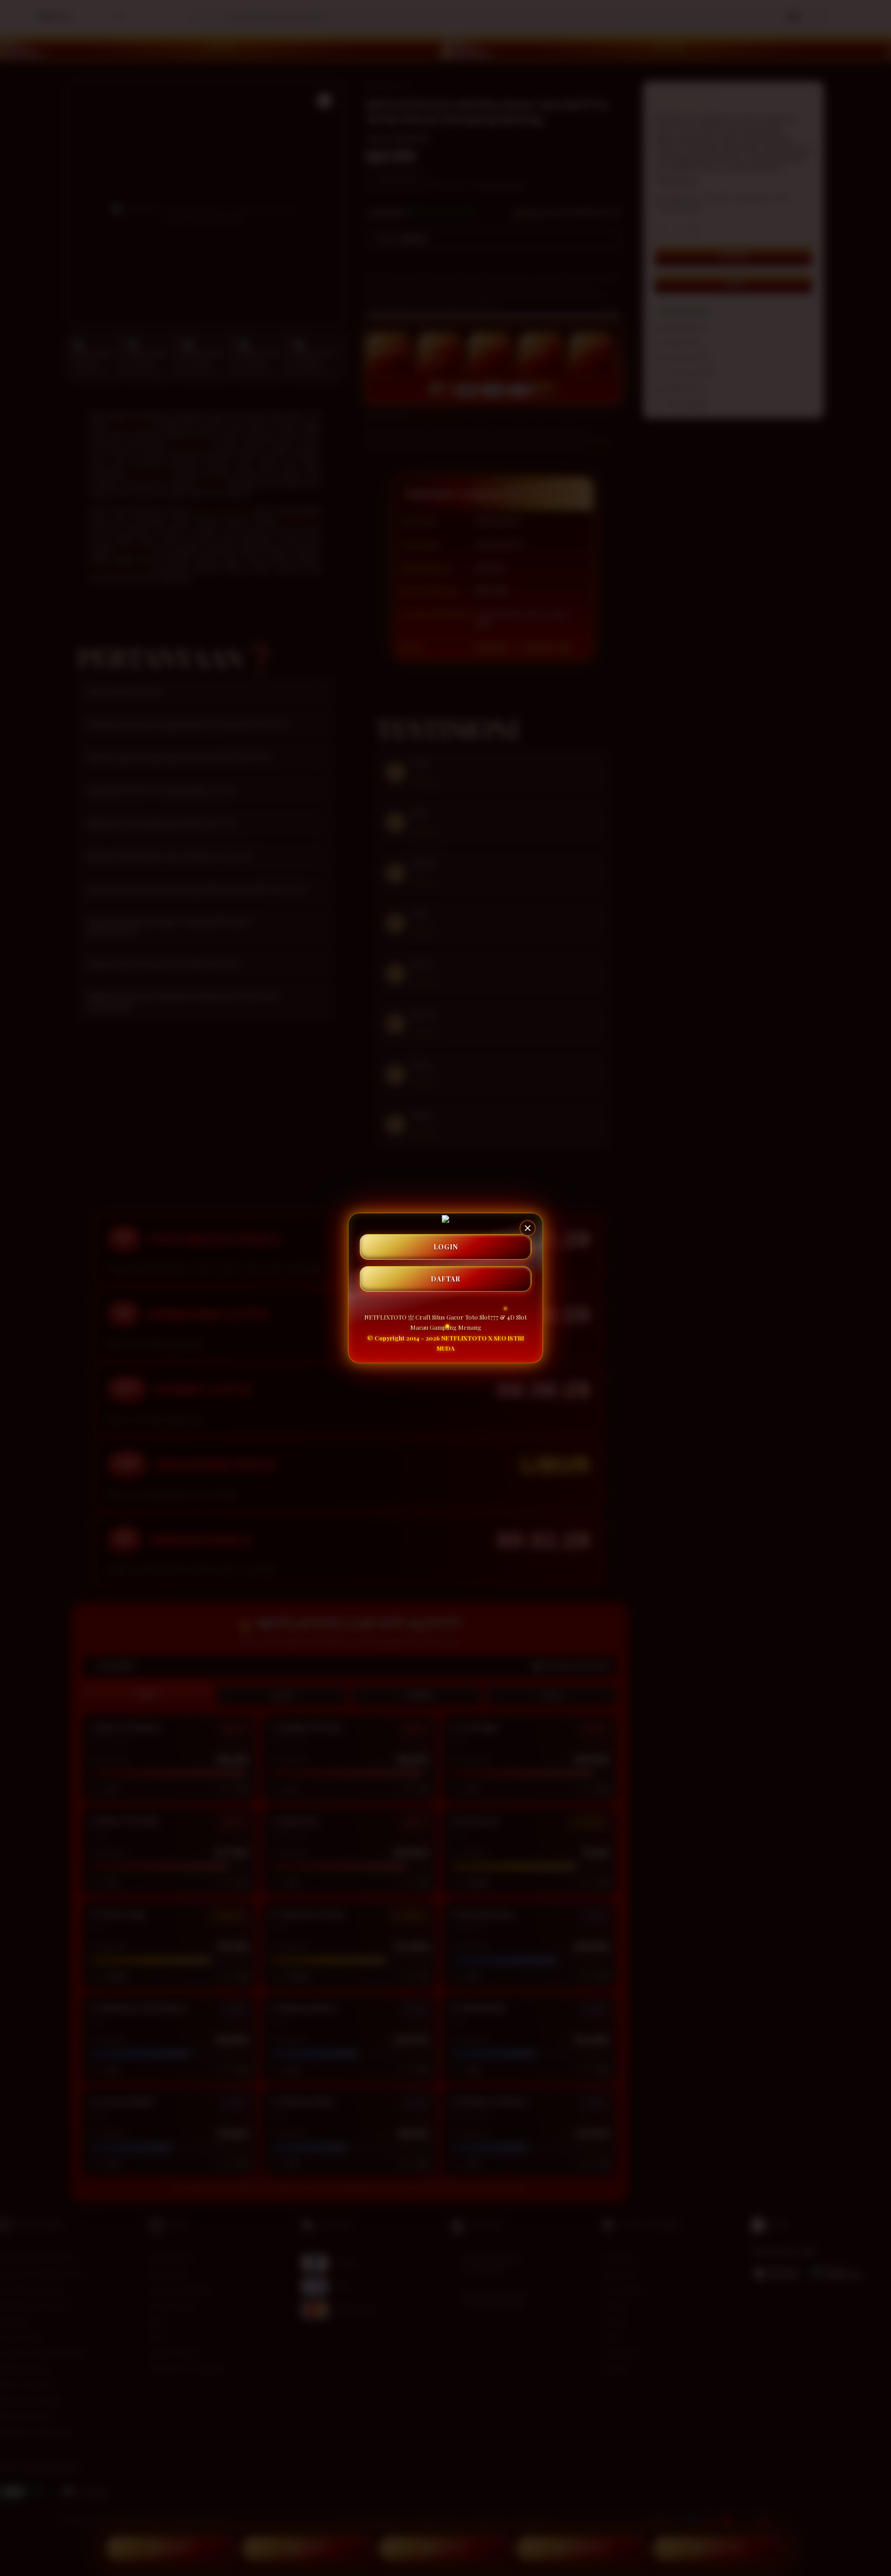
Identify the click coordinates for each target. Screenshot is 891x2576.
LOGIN (446, 1247)
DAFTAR (445, 1279)
